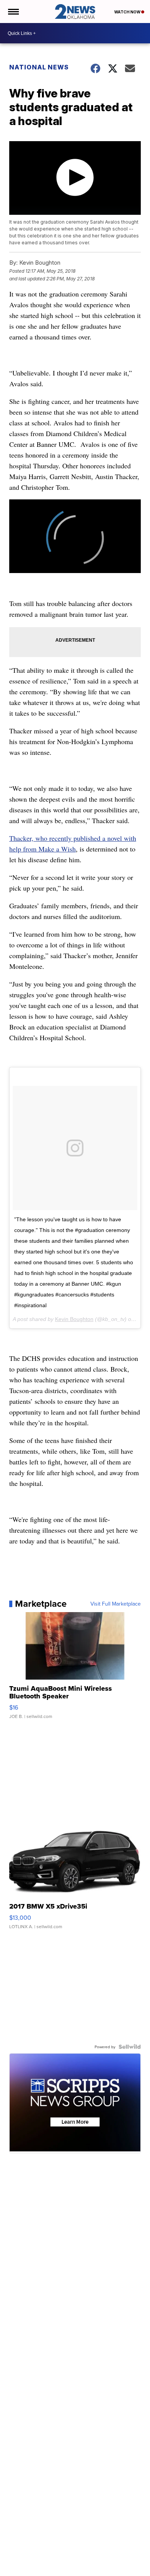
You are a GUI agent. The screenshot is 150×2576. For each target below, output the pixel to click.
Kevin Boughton (74, 1319)
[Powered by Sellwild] (130, 2047)
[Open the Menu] (13, 12)
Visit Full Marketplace (116, 1604)
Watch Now (128, 12)
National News (39, 67)
